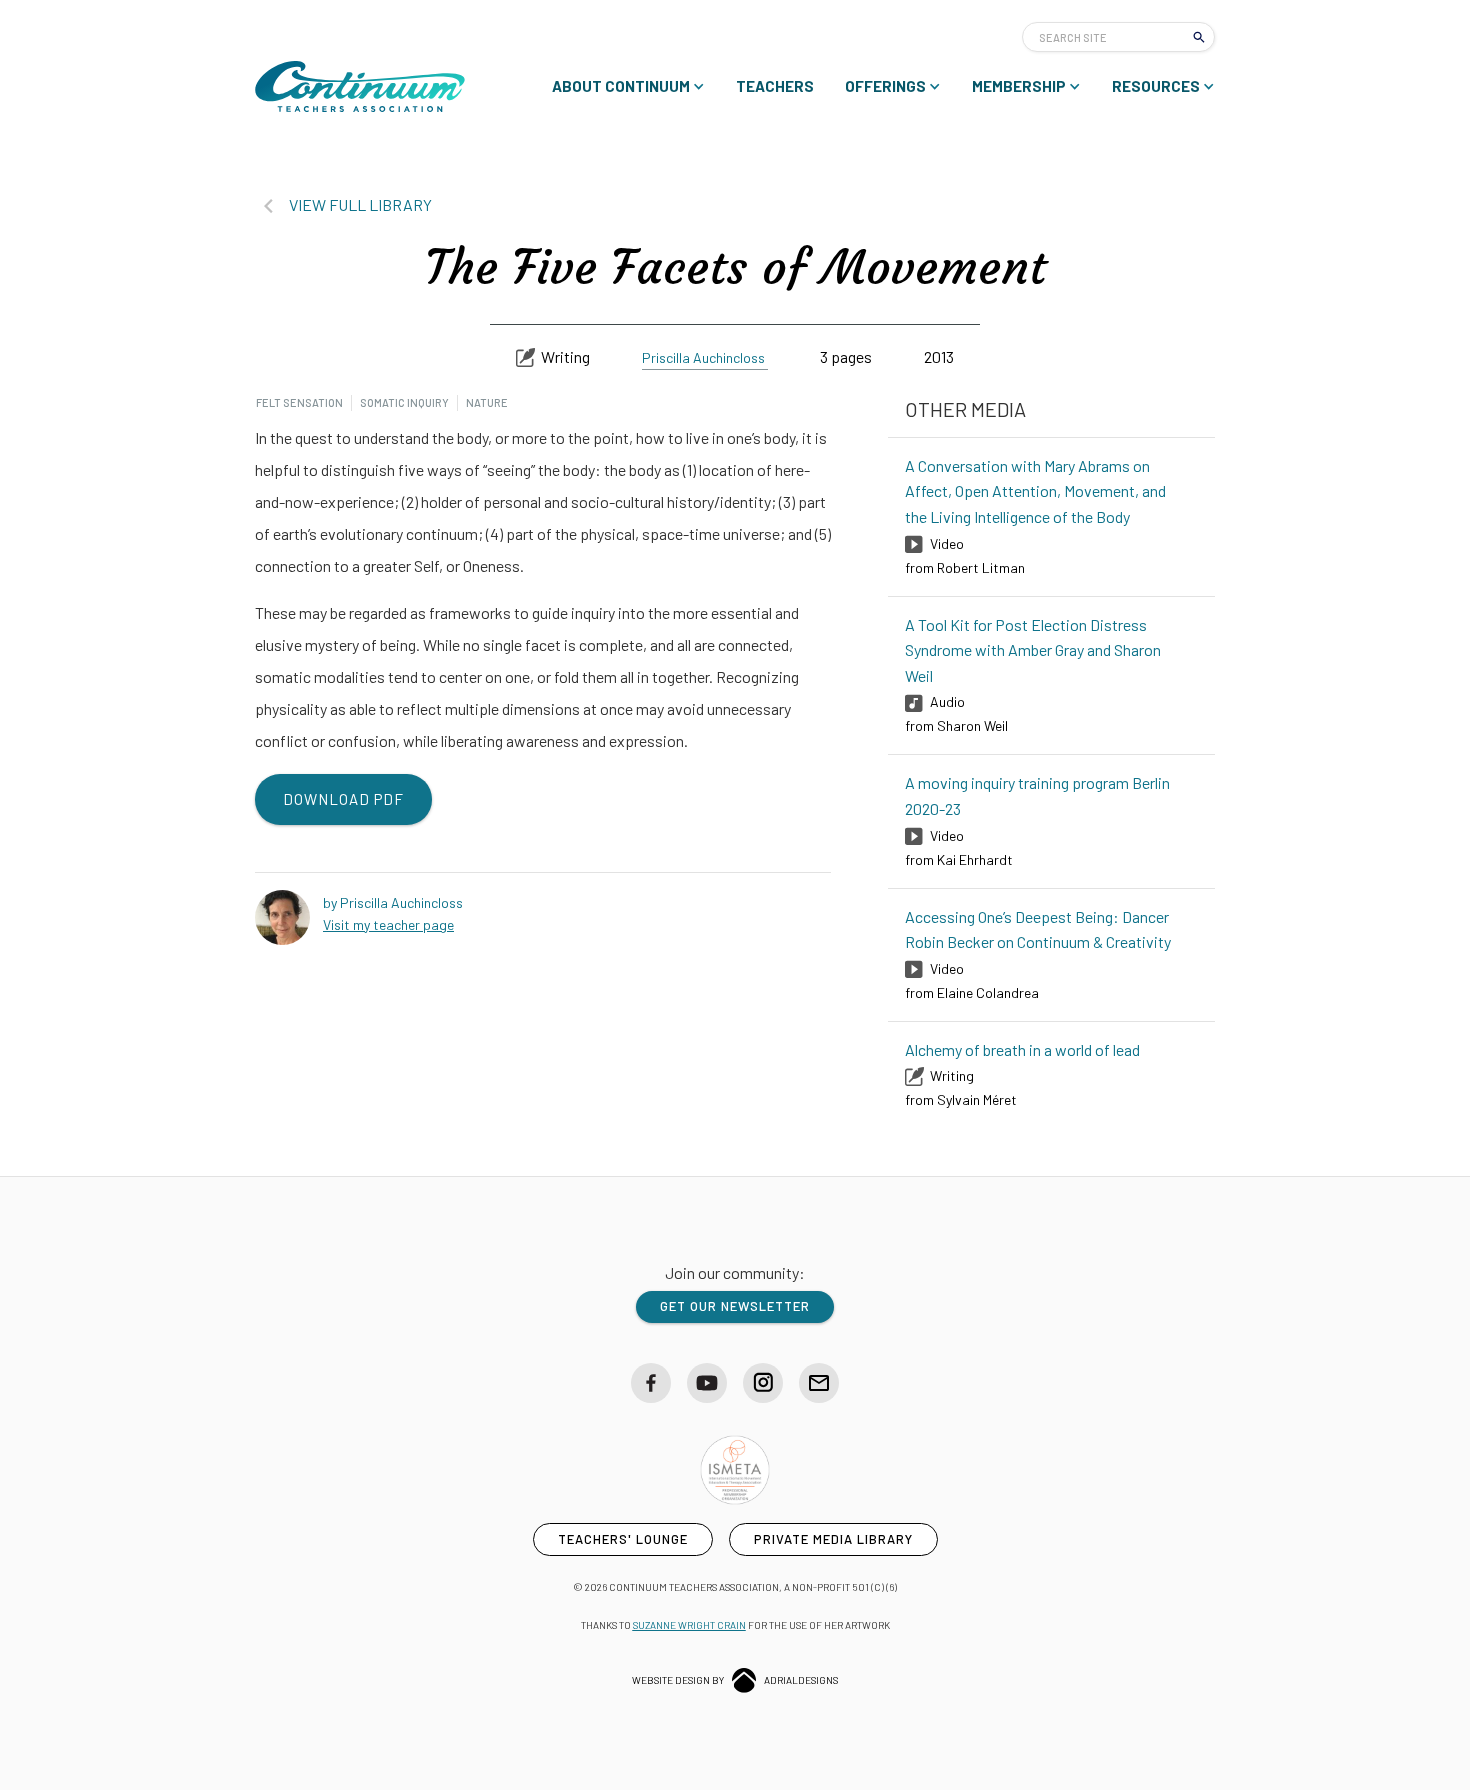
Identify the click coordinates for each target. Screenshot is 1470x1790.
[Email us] (819, 1383)
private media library (833, 1539)
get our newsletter (735, 1306)
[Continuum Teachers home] (360, 86)
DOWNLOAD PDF (343, 799)
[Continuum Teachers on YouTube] (707, 1383)
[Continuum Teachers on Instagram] (763, 1383)
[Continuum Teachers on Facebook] (651, 1383)
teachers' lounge (623, 1539)
